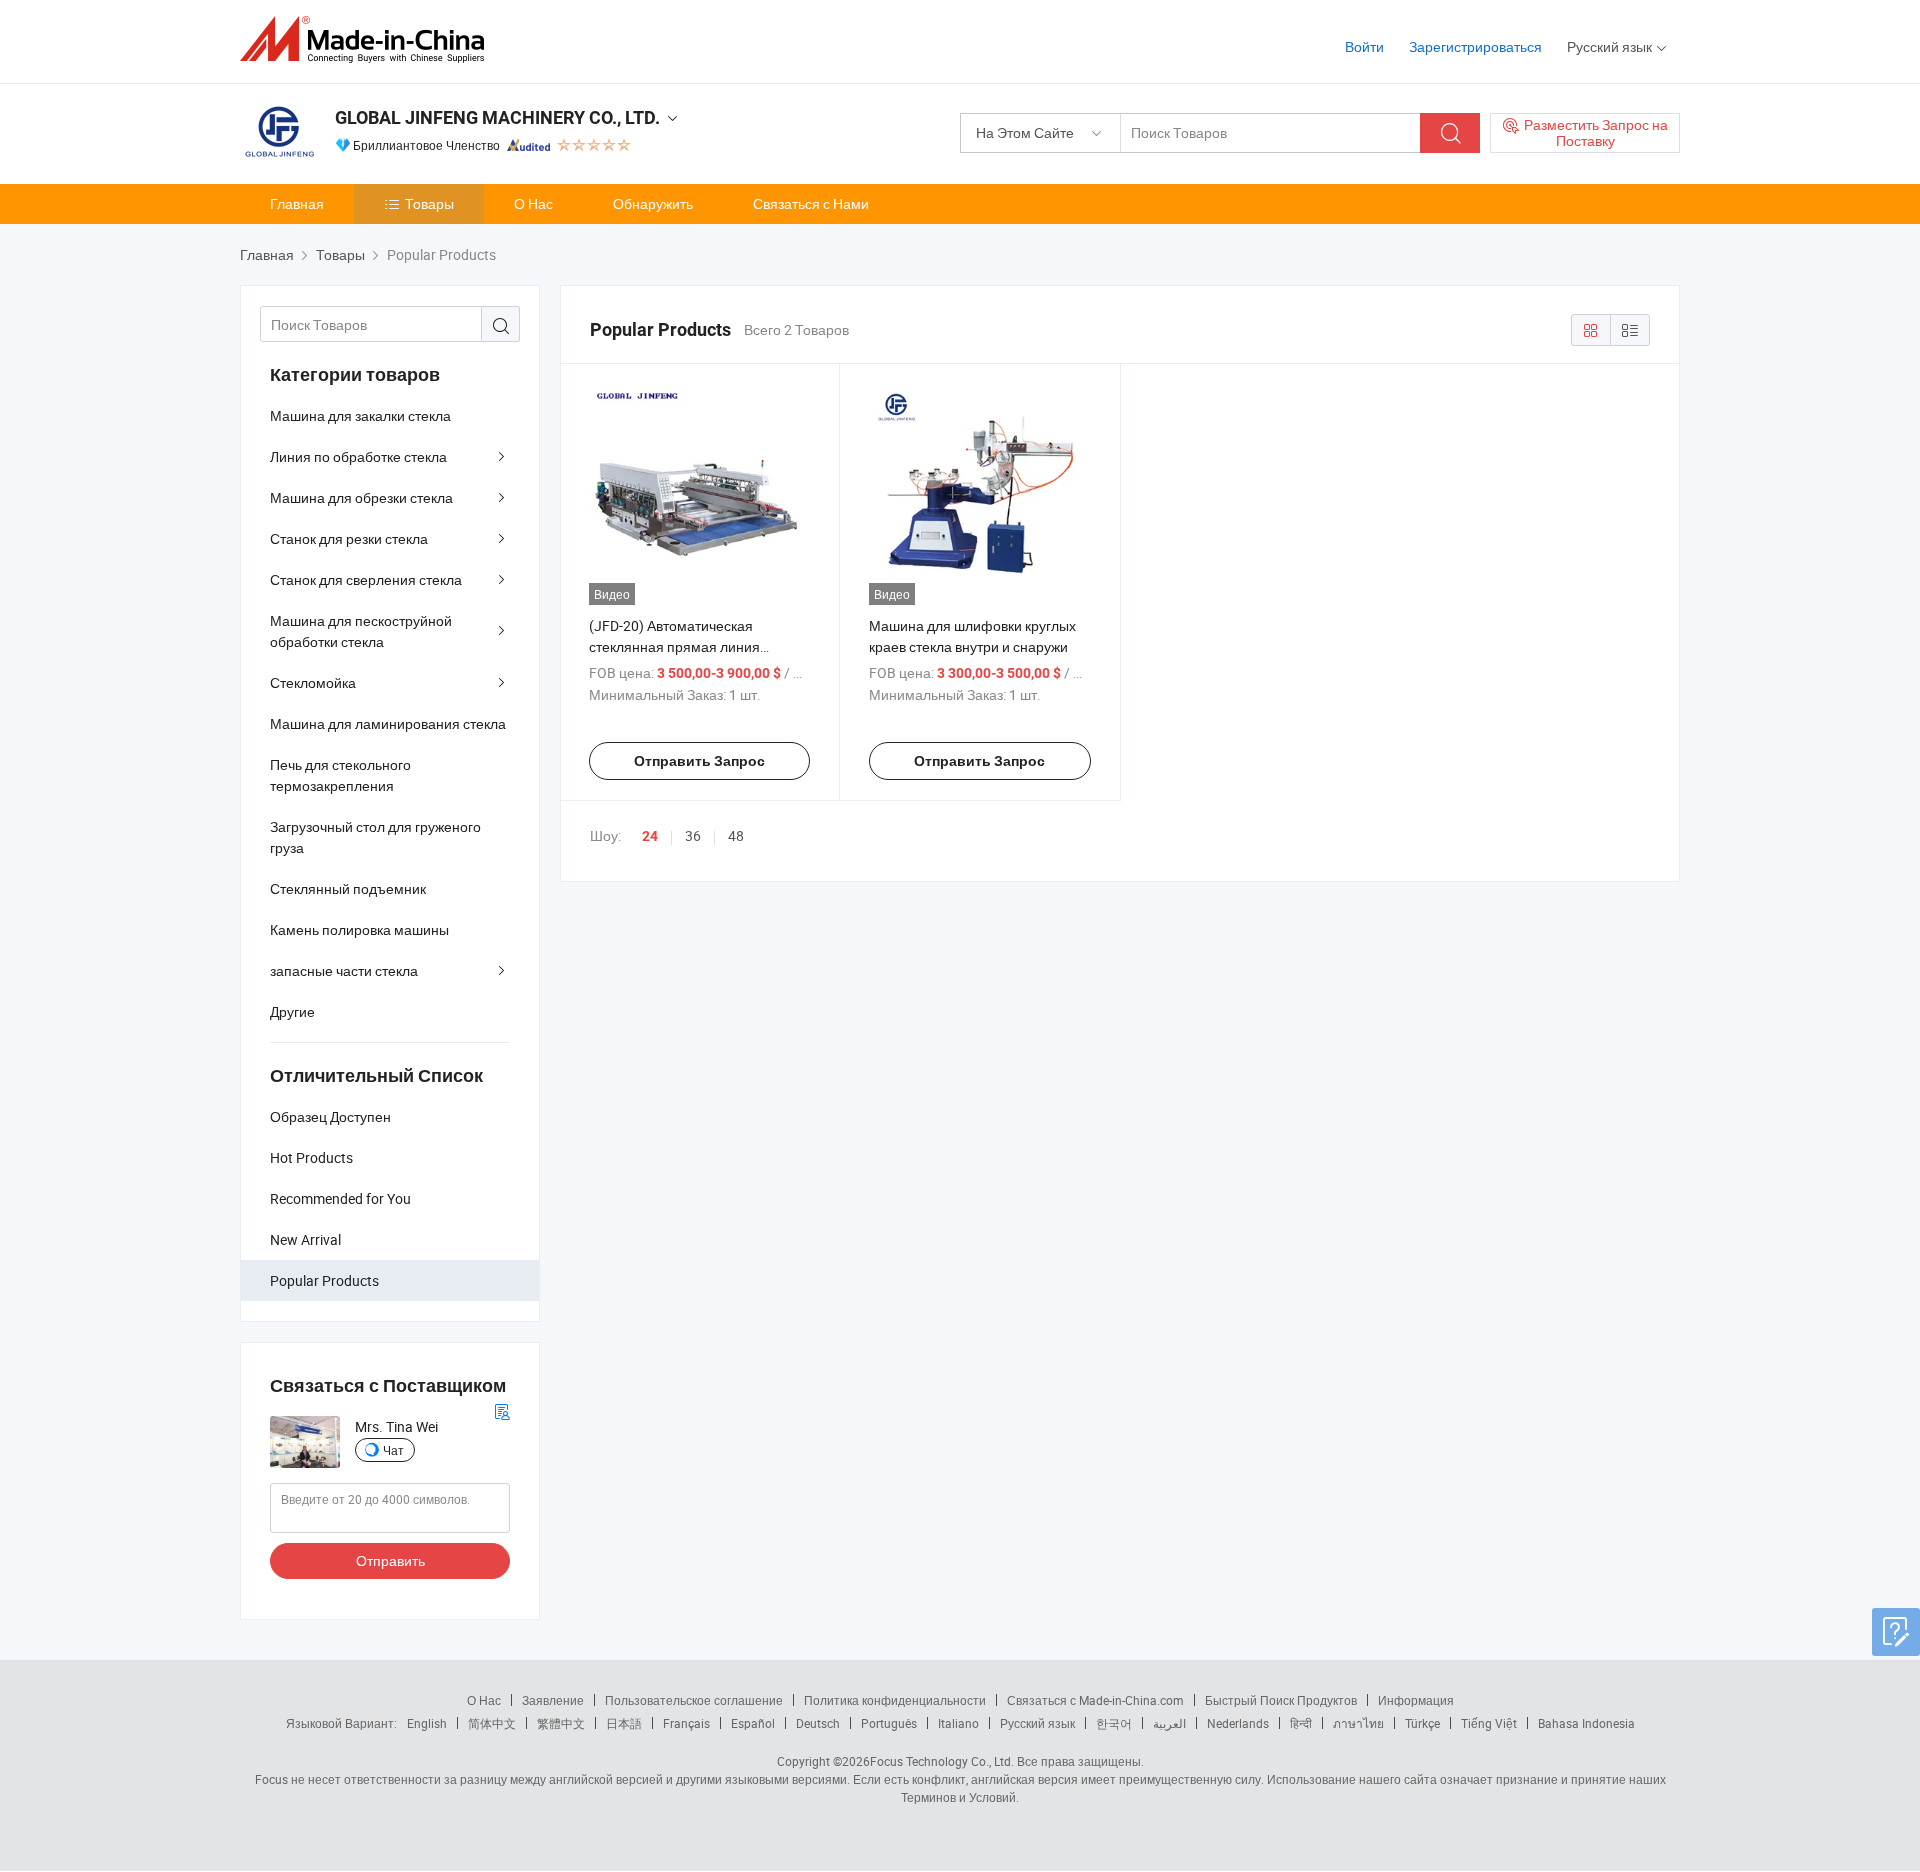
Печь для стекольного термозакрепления (340, 775)
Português (889, 1723)
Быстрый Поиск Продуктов (1281, 1700)
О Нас (533, 203)
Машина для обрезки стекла (361, 497)
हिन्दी (1301, 1723)
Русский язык (1037, 1723)
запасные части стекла (344, 970)
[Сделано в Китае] (368, 39)
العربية (1169, 1723)
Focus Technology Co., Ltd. (942, 1761)
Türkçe (1422, 1723)
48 (736, 835)
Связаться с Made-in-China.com (1095, 1700)
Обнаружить (653, 203)
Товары (429, 203)
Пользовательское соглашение (694, 1700)
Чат (393, 1450)
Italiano (958, 1723)
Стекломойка (313, 682)
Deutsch (818, 1723)
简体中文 (492, 1723)
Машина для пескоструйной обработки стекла (361, 631)
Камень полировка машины (359, 929)
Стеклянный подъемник (348, 888)
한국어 (1114, 1723)
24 (650, 836)
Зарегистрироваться (1475, 46)
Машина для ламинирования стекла (388, 723)
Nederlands (1238, 1723)
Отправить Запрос (699, 761)
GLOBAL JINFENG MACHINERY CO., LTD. (497, 117)
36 (693, 835)
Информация (1416, 1700)
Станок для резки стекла (349, 538)
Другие (292, 1011)
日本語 (624, 1723)
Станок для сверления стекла (366, 579)
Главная (297, 203)
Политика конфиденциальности (895, 1700)
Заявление (553, 1700)
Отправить (390, 1560)
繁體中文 (561, 1723)
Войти (1364, 46)
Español (753, 1723)
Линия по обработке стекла (358, 456)
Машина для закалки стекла (360, 415)
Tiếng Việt (1489, 1723)
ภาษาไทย (1358, 1723)
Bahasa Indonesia (1586, 1723)
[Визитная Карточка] (502, 1409)
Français (686, 1723)
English (427, 1723)
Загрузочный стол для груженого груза (375, 837)
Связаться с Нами (811, 203)
